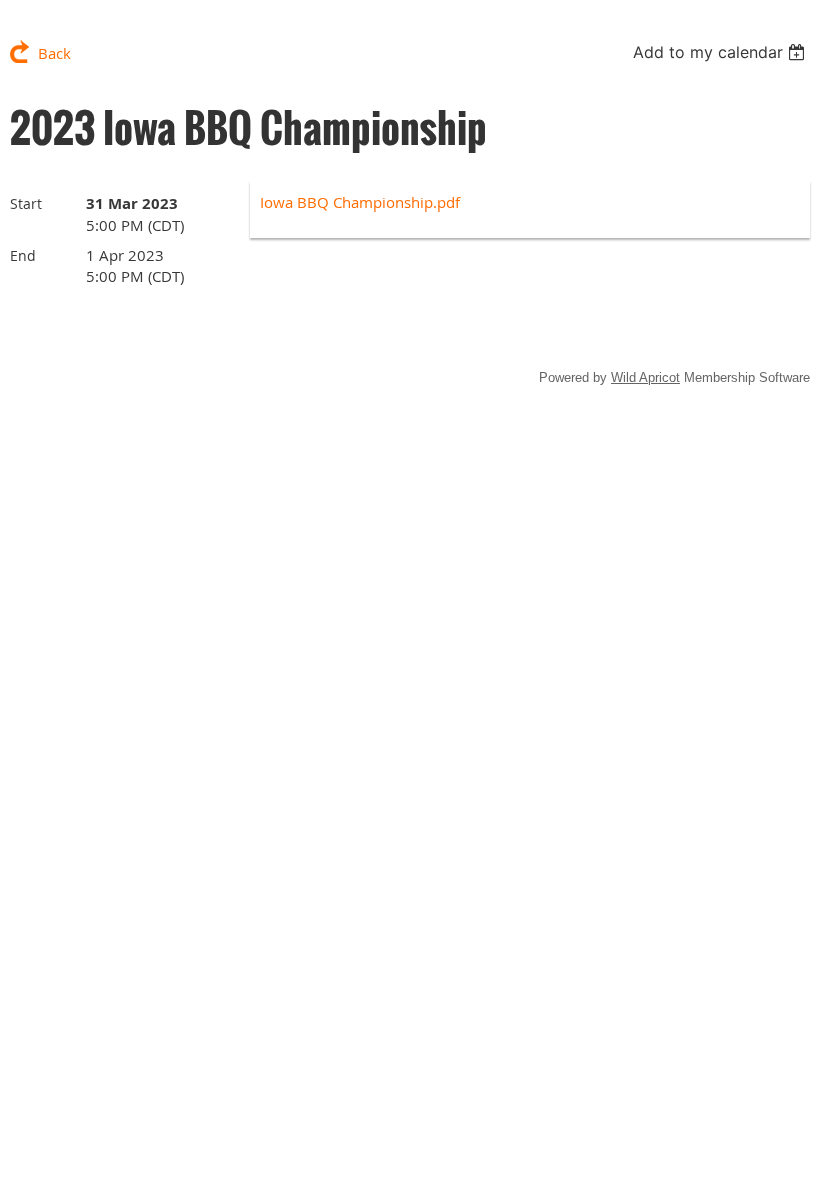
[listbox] (721, 52)
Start (26, 203)
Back (54, 53)
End (23, 255)
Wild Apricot (645, 377)
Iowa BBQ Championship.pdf (360, 202)
